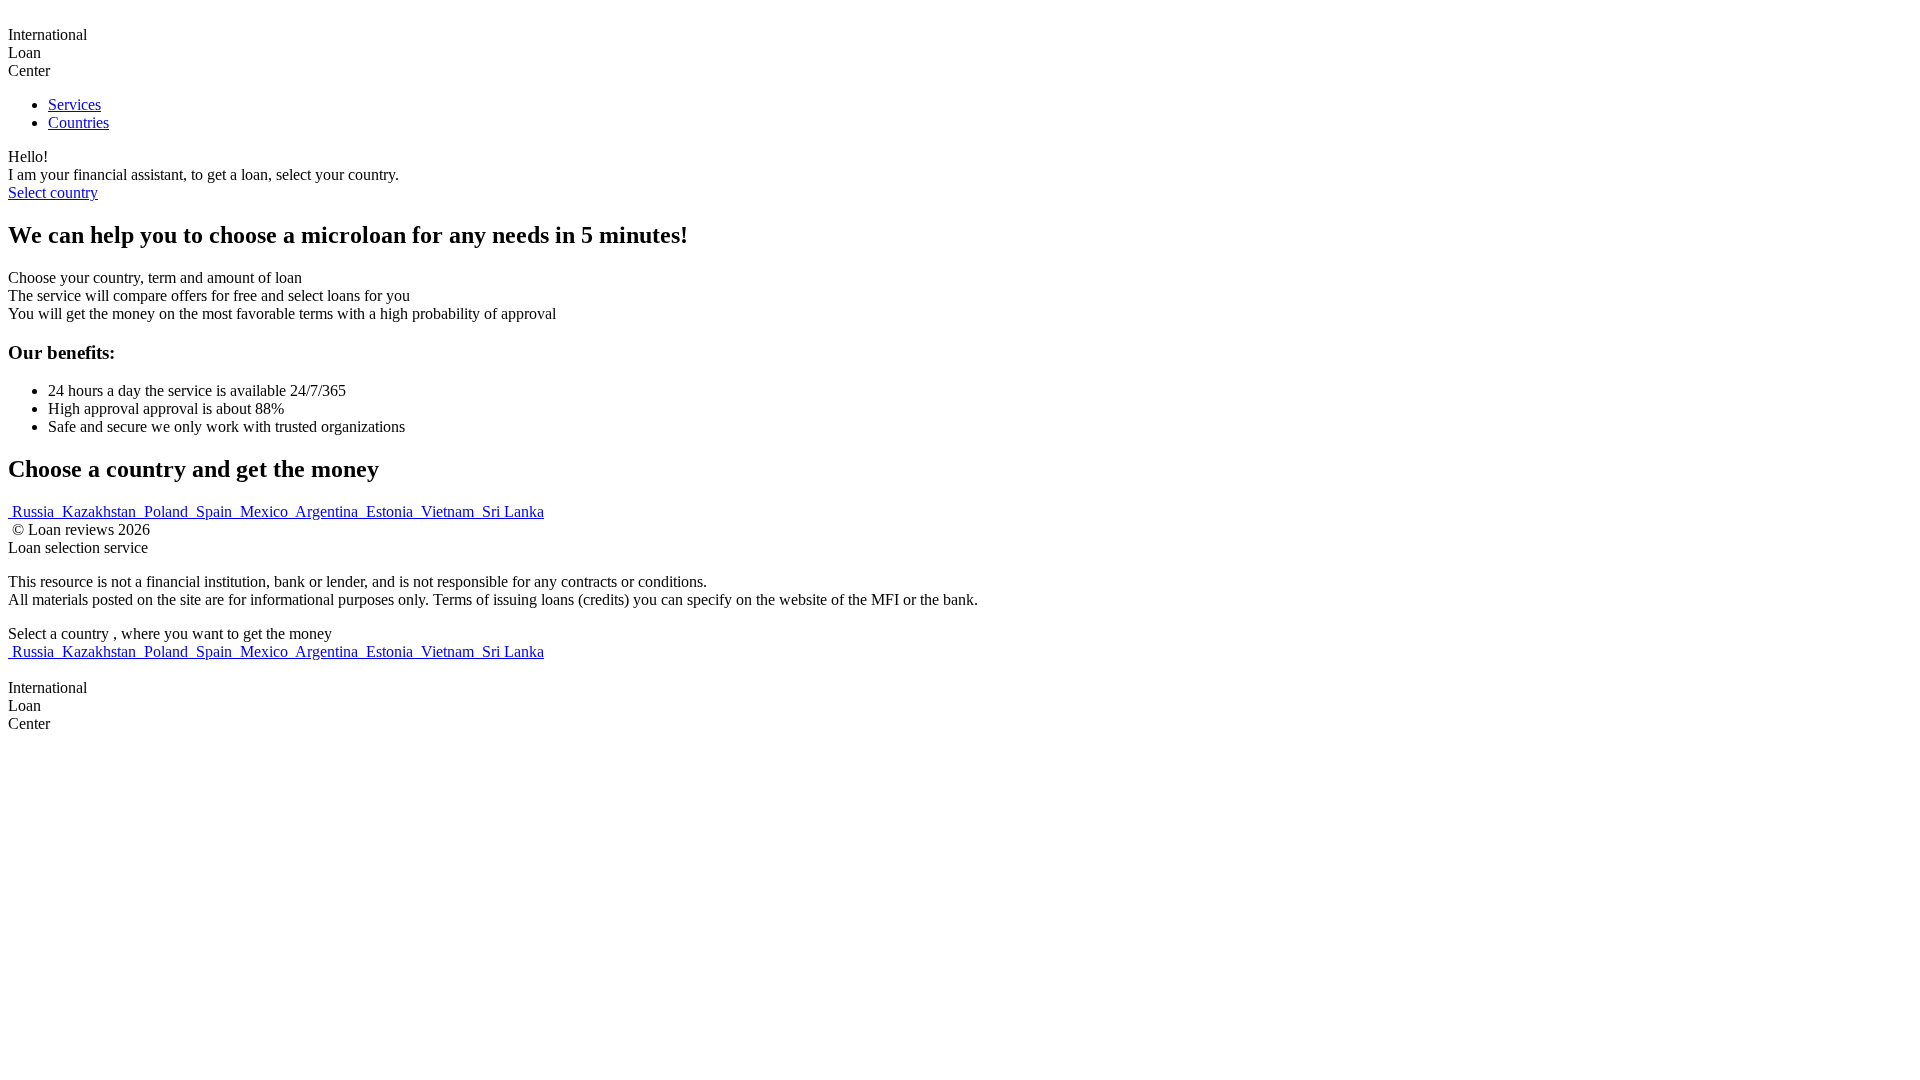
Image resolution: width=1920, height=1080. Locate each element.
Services (74, 104)
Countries (78, 122)
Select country (53, 192)
